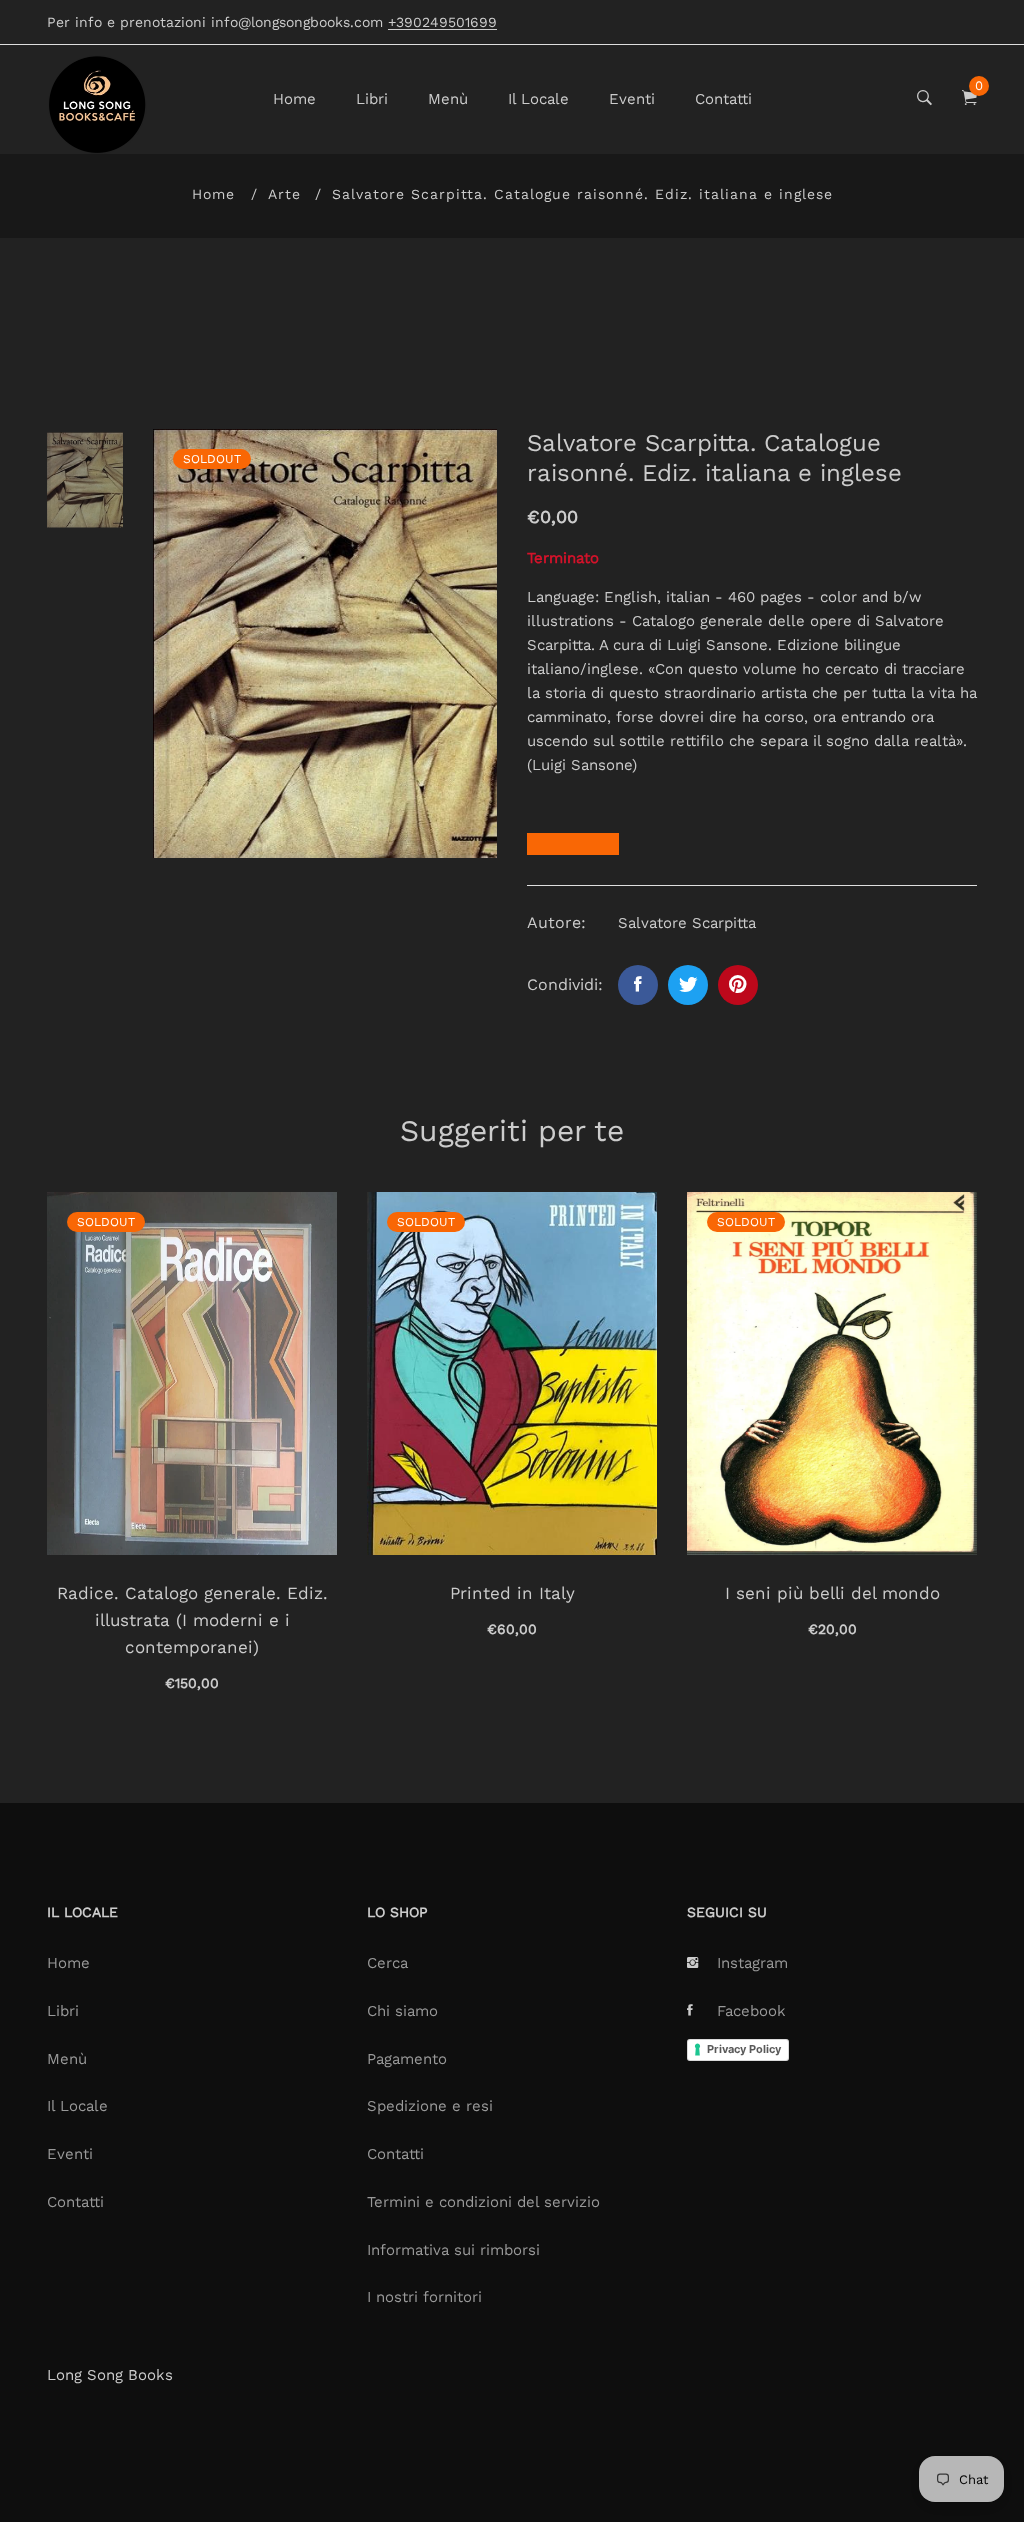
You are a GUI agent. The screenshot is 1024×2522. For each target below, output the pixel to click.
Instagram (752, 1963)
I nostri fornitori (424, 2297)
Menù (448, 99)
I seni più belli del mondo (832, 1593)
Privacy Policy (744, 2049)
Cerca (387, 1963)
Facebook (751, 2011)
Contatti (723, 99)
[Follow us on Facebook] (638, 985)
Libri (372, 99)
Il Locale (538, 99)
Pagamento (407, 2059)
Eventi (632, 99)
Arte (284, 194)
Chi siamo (402, 2011)
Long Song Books (110, 2375)
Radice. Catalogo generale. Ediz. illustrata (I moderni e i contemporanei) (192, 1620)
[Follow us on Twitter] (688, 985)
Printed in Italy (512, 1593)
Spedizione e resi (430, 2106)
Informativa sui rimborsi (453, 2250)
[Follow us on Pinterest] (738, 985)
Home (294, 99)
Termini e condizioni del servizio (483, 2202)
